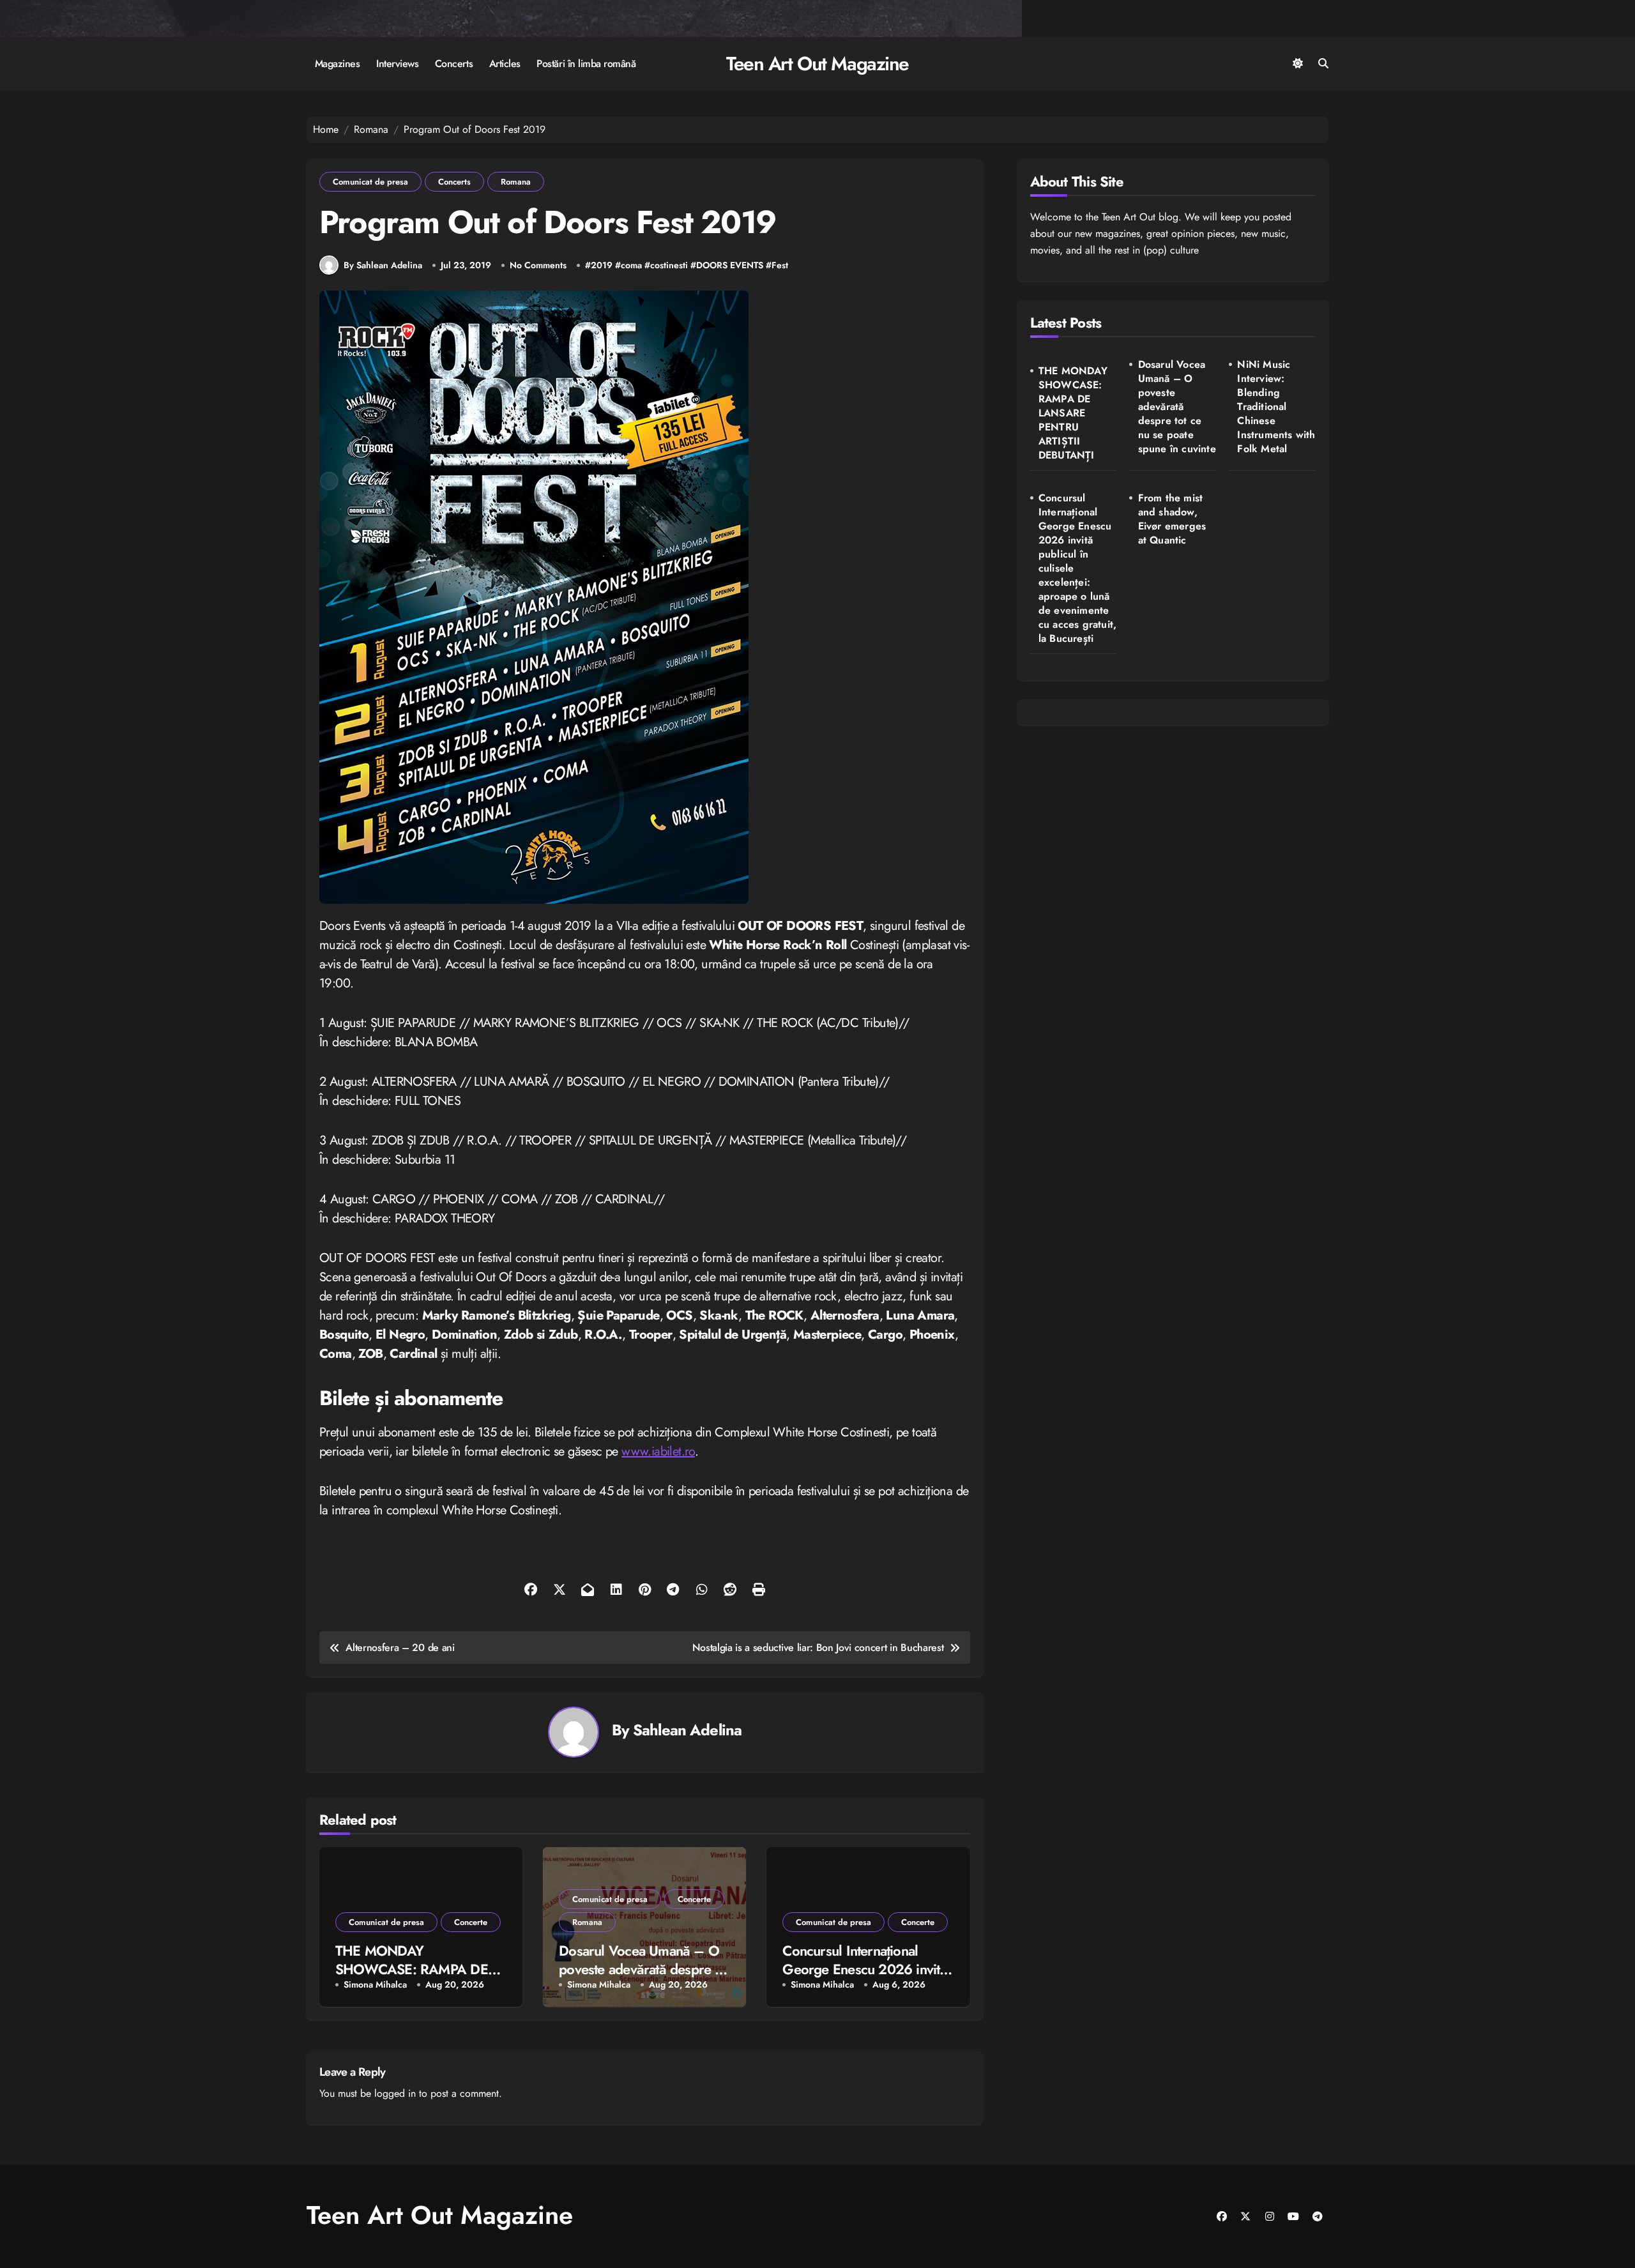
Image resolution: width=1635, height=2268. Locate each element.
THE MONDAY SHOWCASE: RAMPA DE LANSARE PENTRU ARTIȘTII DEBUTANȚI (1073, 413)
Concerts (454, 64)
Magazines (338, 64)
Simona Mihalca (375, 1985)
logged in (395, 2093)
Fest (780, 265)
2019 (602, 265)
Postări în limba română (586, 64)
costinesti (669, 265)
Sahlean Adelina (687, 1730)
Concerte (471, 1922)
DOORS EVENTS (730, 265)
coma (631, 265)
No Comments (538, 265)
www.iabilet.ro (658, 1451)
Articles (505, 64)
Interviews (397, 64)
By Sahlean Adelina (383, 265)
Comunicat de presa (370, 182)
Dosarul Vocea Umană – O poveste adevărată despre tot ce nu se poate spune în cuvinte (1177, 407)
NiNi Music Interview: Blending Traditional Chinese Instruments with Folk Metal (1276, 407)
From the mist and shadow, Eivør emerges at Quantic (1172, 519)
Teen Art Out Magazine (817, 64)
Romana (516, 182)
